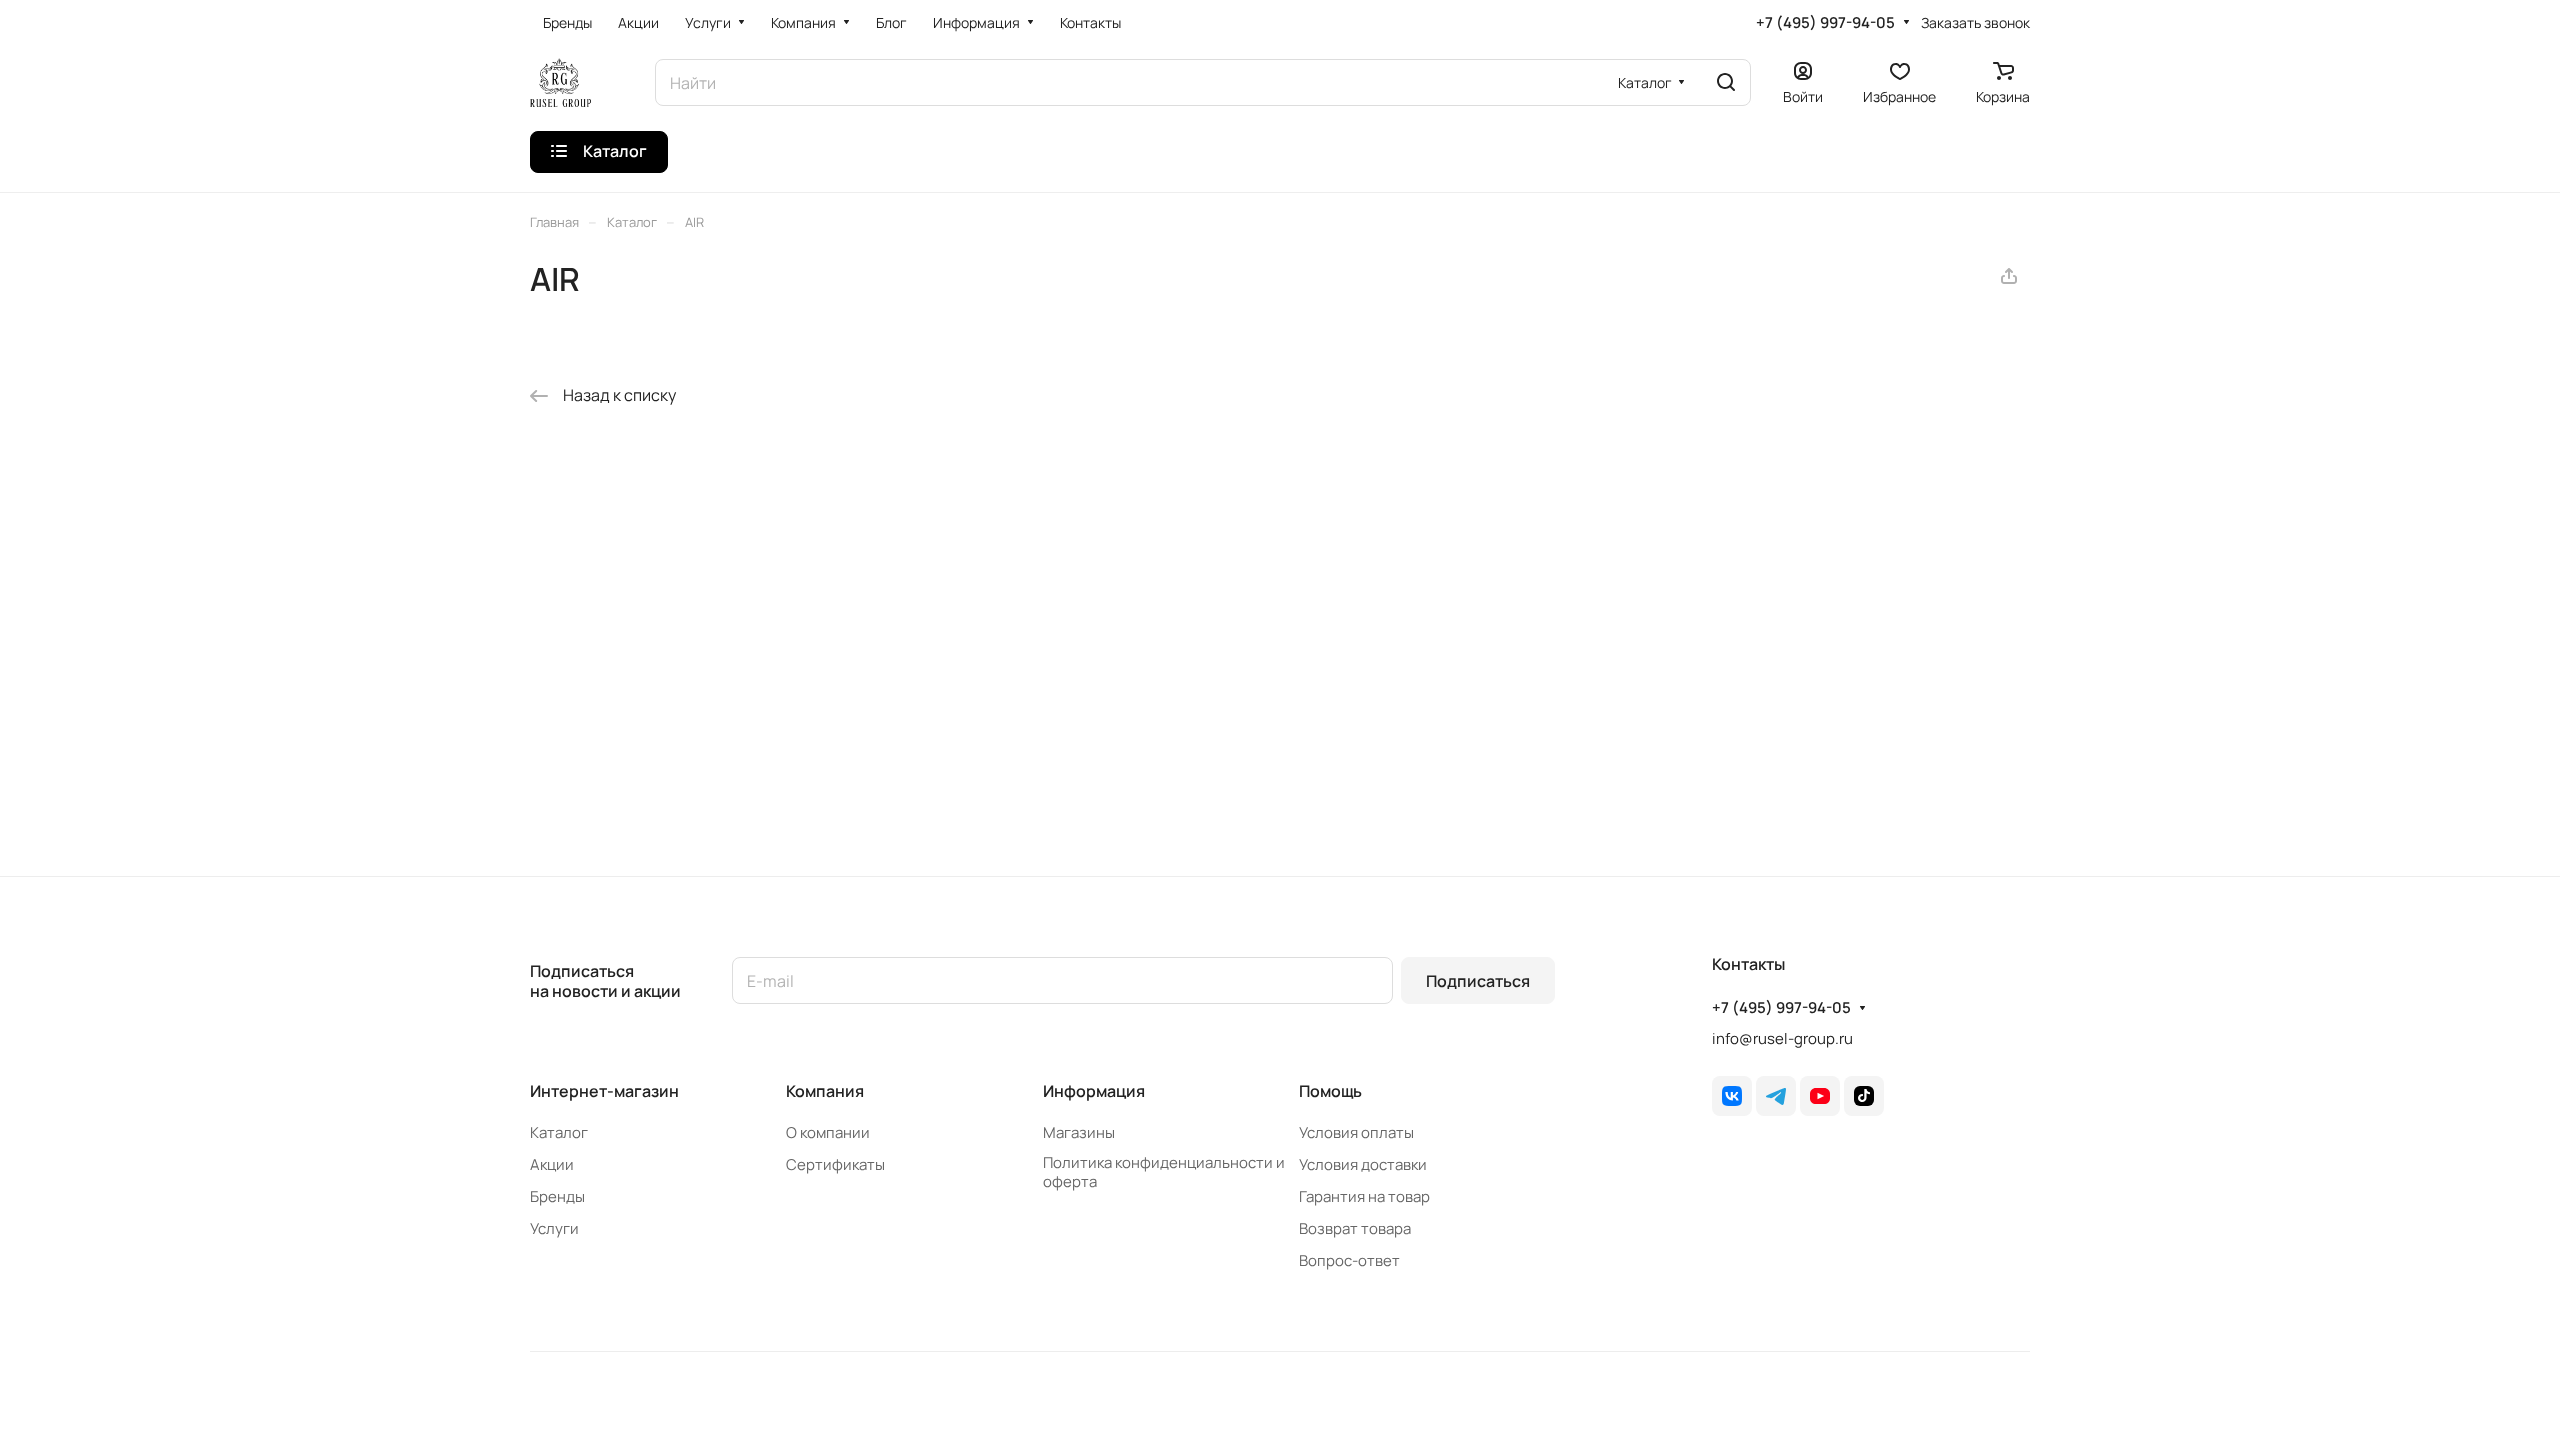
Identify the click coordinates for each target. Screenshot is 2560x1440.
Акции (552, 1164)
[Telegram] (1776, 1096)
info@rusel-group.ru (1782, 1038)
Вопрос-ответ (1349, 1260)
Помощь (1330, 1091)
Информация (1094, 1091)
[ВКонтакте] (1732, 1096)
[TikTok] (1864, 1096)
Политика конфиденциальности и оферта (1164, 1172)
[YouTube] (1820, 1096)
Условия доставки (1363, 1164)
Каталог (559, 1132)
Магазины (1079, 1132)
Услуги (554, 1228)
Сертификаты (835, 1164)
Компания (825, 1091)
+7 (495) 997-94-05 (1825, 23)
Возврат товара (1355, 1228)
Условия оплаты (1356, 1132)
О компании (828, 1132)
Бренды (557, 1196)
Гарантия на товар (1364, 1196)
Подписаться (1478, 981)
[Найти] (1726, 82)
